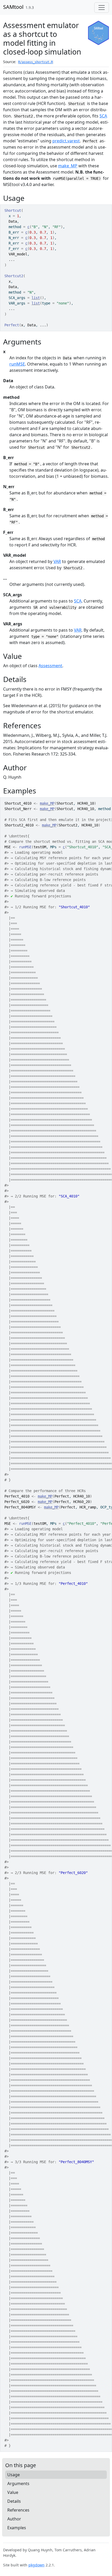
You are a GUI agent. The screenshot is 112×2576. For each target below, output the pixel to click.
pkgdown (36, 2565)
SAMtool (13, 7)
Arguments (18, 2484)
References (18, 2510)
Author (14, 2519)
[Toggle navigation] (102, 8)
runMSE (17, 364)
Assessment (50, 666)
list (36, 298)
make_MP (68, 166)
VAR (57, 561)
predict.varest (66, 141)
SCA (103, 116)
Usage (14, 2475)
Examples (17, 2528)
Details (14, 2501)
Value (13, 2492)
